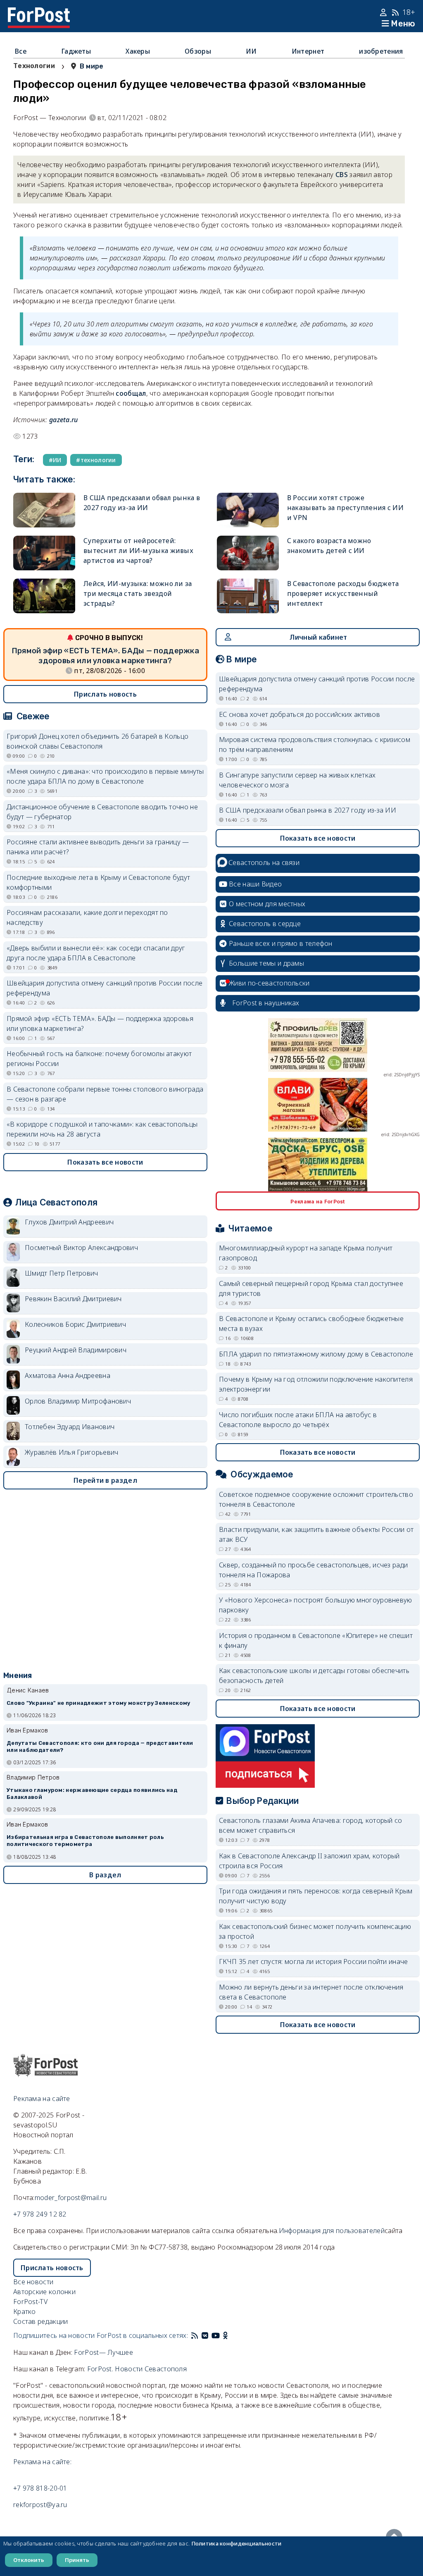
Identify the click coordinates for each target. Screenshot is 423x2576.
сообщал (131, 393)
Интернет (308, 51)
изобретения (381, 51)
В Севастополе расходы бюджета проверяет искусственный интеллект (343, 593)
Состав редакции (41, 2321)
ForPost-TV (30, 2302)
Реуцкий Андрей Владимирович (76, 1350)
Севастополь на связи (264, 863)
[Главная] (39, 12)
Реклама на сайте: (42, 2462)
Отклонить (29, 2560)
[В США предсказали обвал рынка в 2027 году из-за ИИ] (44, 510)
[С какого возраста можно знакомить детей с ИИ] (248, 553)
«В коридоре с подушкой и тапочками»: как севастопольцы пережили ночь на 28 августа (102, 1129)
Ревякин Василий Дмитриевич (73, 1299)
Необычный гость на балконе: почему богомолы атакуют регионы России (99, 1059)
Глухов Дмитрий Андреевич (69, 1222)
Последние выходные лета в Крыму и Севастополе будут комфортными (98, 882)
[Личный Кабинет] (384, 12)
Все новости (33, 2282)
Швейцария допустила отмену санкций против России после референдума (105, 988)
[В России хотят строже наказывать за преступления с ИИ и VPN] (248, 510)
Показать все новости (105, 1162)
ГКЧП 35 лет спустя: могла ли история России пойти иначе (314, 1962)
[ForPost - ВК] (205, 2335)
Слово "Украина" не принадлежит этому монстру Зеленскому (99, 1703)
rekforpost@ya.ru (40, 2505)
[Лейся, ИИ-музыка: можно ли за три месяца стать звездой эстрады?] (44, 596)
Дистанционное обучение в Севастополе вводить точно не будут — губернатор (102, 812)
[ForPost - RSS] (195, 2335)
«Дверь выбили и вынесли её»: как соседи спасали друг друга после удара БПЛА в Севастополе (96, 953)
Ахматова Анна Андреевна (68, 1375)
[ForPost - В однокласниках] (225, 2335)
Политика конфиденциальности (236, 2543)
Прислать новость (105, 694)
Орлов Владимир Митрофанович (78, 1401)
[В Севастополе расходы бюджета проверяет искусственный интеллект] (248, 596)
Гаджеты (76, 51)
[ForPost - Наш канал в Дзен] (231, 2335)
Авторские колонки (44, 2292)
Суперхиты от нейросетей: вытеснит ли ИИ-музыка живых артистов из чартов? (138, 551)
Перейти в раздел (105, 1480)
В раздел (105, 1875)
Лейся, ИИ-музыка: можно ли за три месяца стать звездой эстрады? (138, 593)
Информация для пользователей (332, 2231)
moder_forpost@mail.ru (71, 2198)
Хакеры (138, 51)
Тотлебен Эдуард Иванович (70, 1427)
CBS (342, 175)
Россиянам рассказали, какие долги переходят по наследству (87, 917)
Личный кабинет (318, 637)
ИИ (251, 51)
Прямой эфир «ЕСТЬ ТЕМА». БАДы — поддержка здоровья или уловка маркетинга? (100, 1023)
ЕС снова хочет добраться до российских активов (299, 714)
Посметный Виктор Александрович (81, 1248)
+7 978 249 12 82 (40, 2214)
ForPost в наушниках (266, 1003)
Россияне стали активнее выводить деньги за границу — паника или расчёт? (98, 847)
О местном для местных (267, 904)
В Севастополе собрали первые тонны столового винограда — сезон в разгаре (105, 1094)
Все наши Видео (255, 884)
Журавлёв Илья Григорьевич (72, 1452)
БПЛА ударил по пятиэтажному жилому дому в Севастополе (316, 1354)
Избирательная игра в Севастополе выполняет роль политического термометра (85, 1841)
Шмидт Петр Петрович (62, 1273)
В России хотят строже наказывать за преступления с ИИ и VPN (345, 508)
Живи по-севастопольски (269, 983)
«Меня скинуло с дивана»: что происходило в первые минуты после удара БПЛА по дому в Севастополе (105, 776)
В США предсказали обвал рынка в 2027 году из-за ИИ (308, 810)
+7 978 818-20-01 (40, 2488)
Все (21, 51)
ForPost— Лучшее (103, 2352)
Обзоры (198, 51)
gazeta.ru (64, 420)
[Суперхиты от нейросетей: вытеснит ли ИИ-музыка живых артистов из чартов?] (44, 553)
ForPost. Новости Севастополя (137, 2369)
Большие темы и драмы (266, 963)
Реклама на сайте (42, 2099)
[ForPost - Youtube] (216, 2335)
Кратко (25, 2311)
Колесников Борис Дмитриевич (75, 1324)
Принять (77, 2560)
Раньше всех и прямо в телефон (281, 943)
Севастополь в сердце (265, 924)
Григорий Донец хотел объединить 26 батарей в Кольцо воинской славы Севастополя (97, 741)
